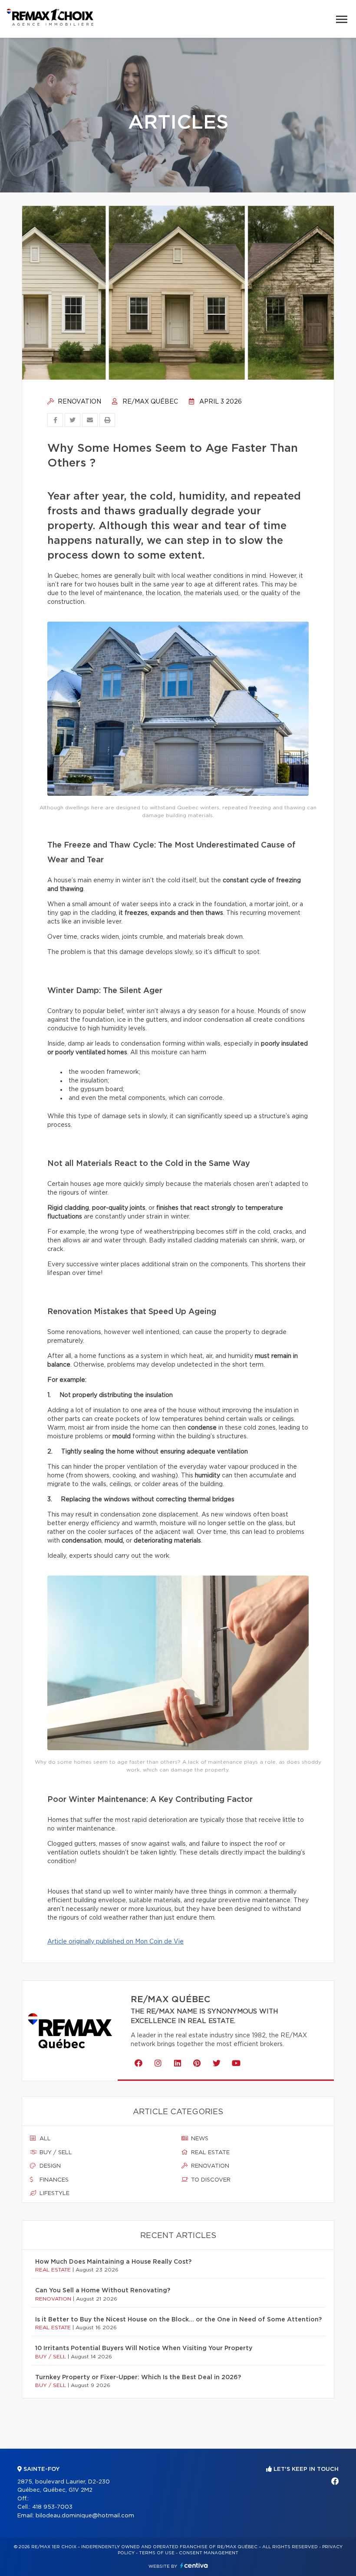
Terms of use (157, 2553)
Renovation (79, 402)
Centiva (194, 2565)
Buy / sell (55, 2153)
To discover (210, 2180)
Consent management (209, 2553)
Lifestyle (54, 2194)
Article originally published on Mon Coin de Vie (115, 1942)
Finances (53, 2180)
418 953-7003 (52, 2507)
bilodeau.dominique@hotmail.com (85, 2516)
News (199, 2139)
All (44, 2139)
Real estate (209, 2153)
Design (49, 2166)
